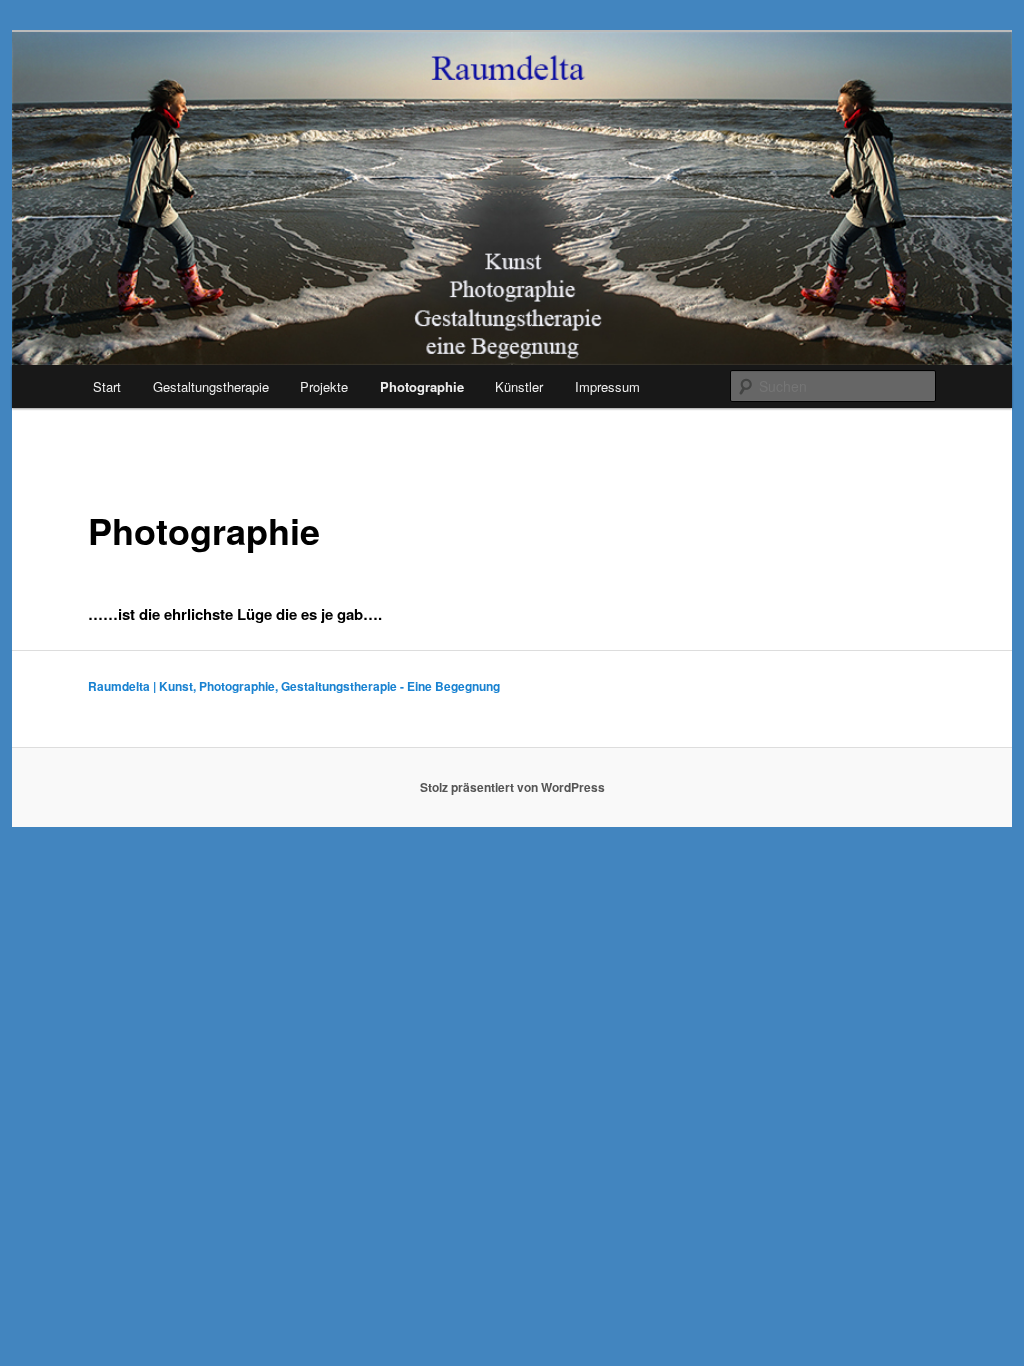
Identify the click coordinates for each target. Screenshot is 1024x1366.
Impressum (607, 386)
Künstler (519, 386)
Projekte (324, 386)
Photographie (422, 386)
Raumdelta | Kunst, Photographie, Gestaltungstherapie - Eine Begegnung (294, 686)
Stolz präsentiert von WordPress (512, 787)
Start (107, 386)
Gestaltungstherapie (211, 386)
